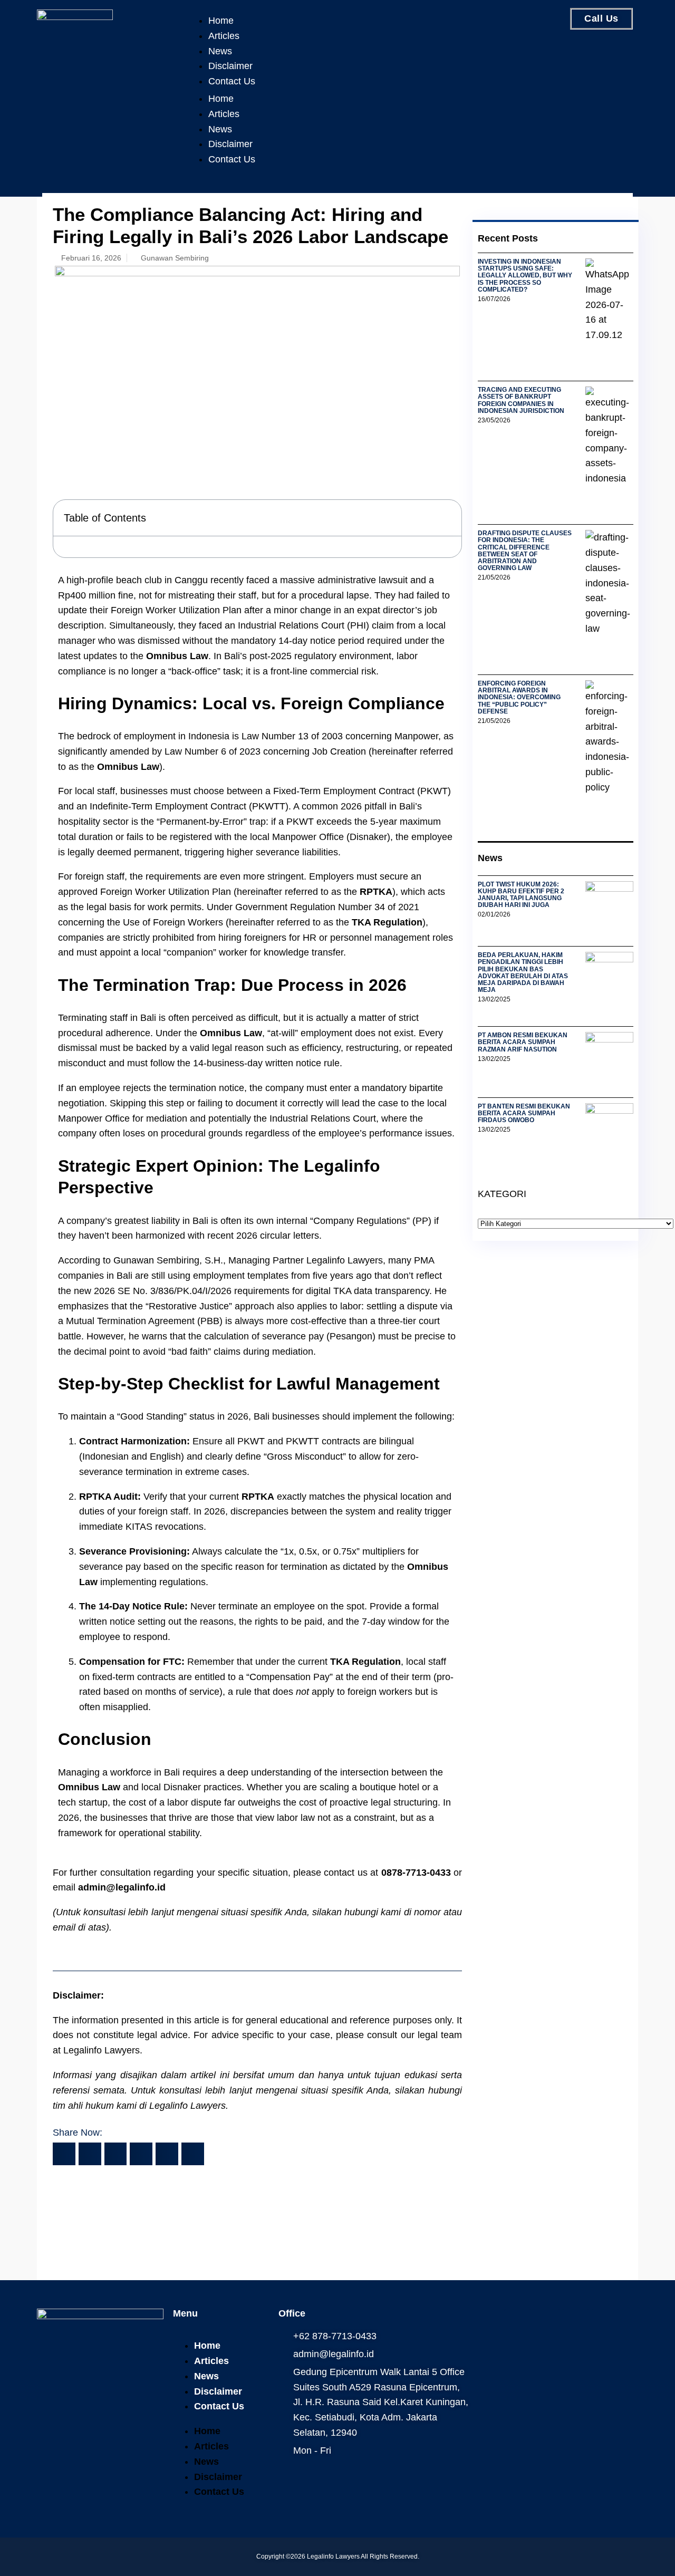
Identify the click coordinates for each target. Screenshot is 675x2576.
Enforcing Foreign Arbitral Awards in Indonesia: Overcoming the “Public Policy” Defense (519, 697)
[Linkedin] (547, 2322)
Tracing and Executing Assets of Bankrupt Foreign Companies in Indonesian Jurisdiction (521, 400)
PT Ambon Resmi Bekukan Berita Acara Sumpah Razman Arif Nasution (523, 1042)
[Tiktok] (605, 2322)
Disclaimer (230, 66)
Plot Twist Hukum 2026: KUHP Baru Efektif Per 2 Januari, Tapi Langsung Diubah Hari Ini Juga (521, 895)
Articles (224, 36)
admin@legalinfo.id (122, 1887)
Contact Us (232, 81)
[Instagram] (517, 2322)
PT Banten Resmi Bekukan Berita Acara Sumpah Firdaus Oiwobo (524, 1113)
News (220, 51)
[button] (447, 518)
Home (221, 21)
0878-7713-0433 (416, 1873)
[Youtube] (576, 2322)
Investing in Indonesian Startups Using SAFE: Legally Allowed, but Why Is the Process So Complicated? (525, 276)
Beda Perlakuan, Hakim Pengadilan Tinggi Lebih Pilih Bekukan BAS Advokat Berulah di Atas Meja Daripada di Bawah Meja (523, 972)
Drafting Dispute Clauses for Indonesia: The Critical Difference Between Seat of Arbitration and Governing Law (525, 551)
